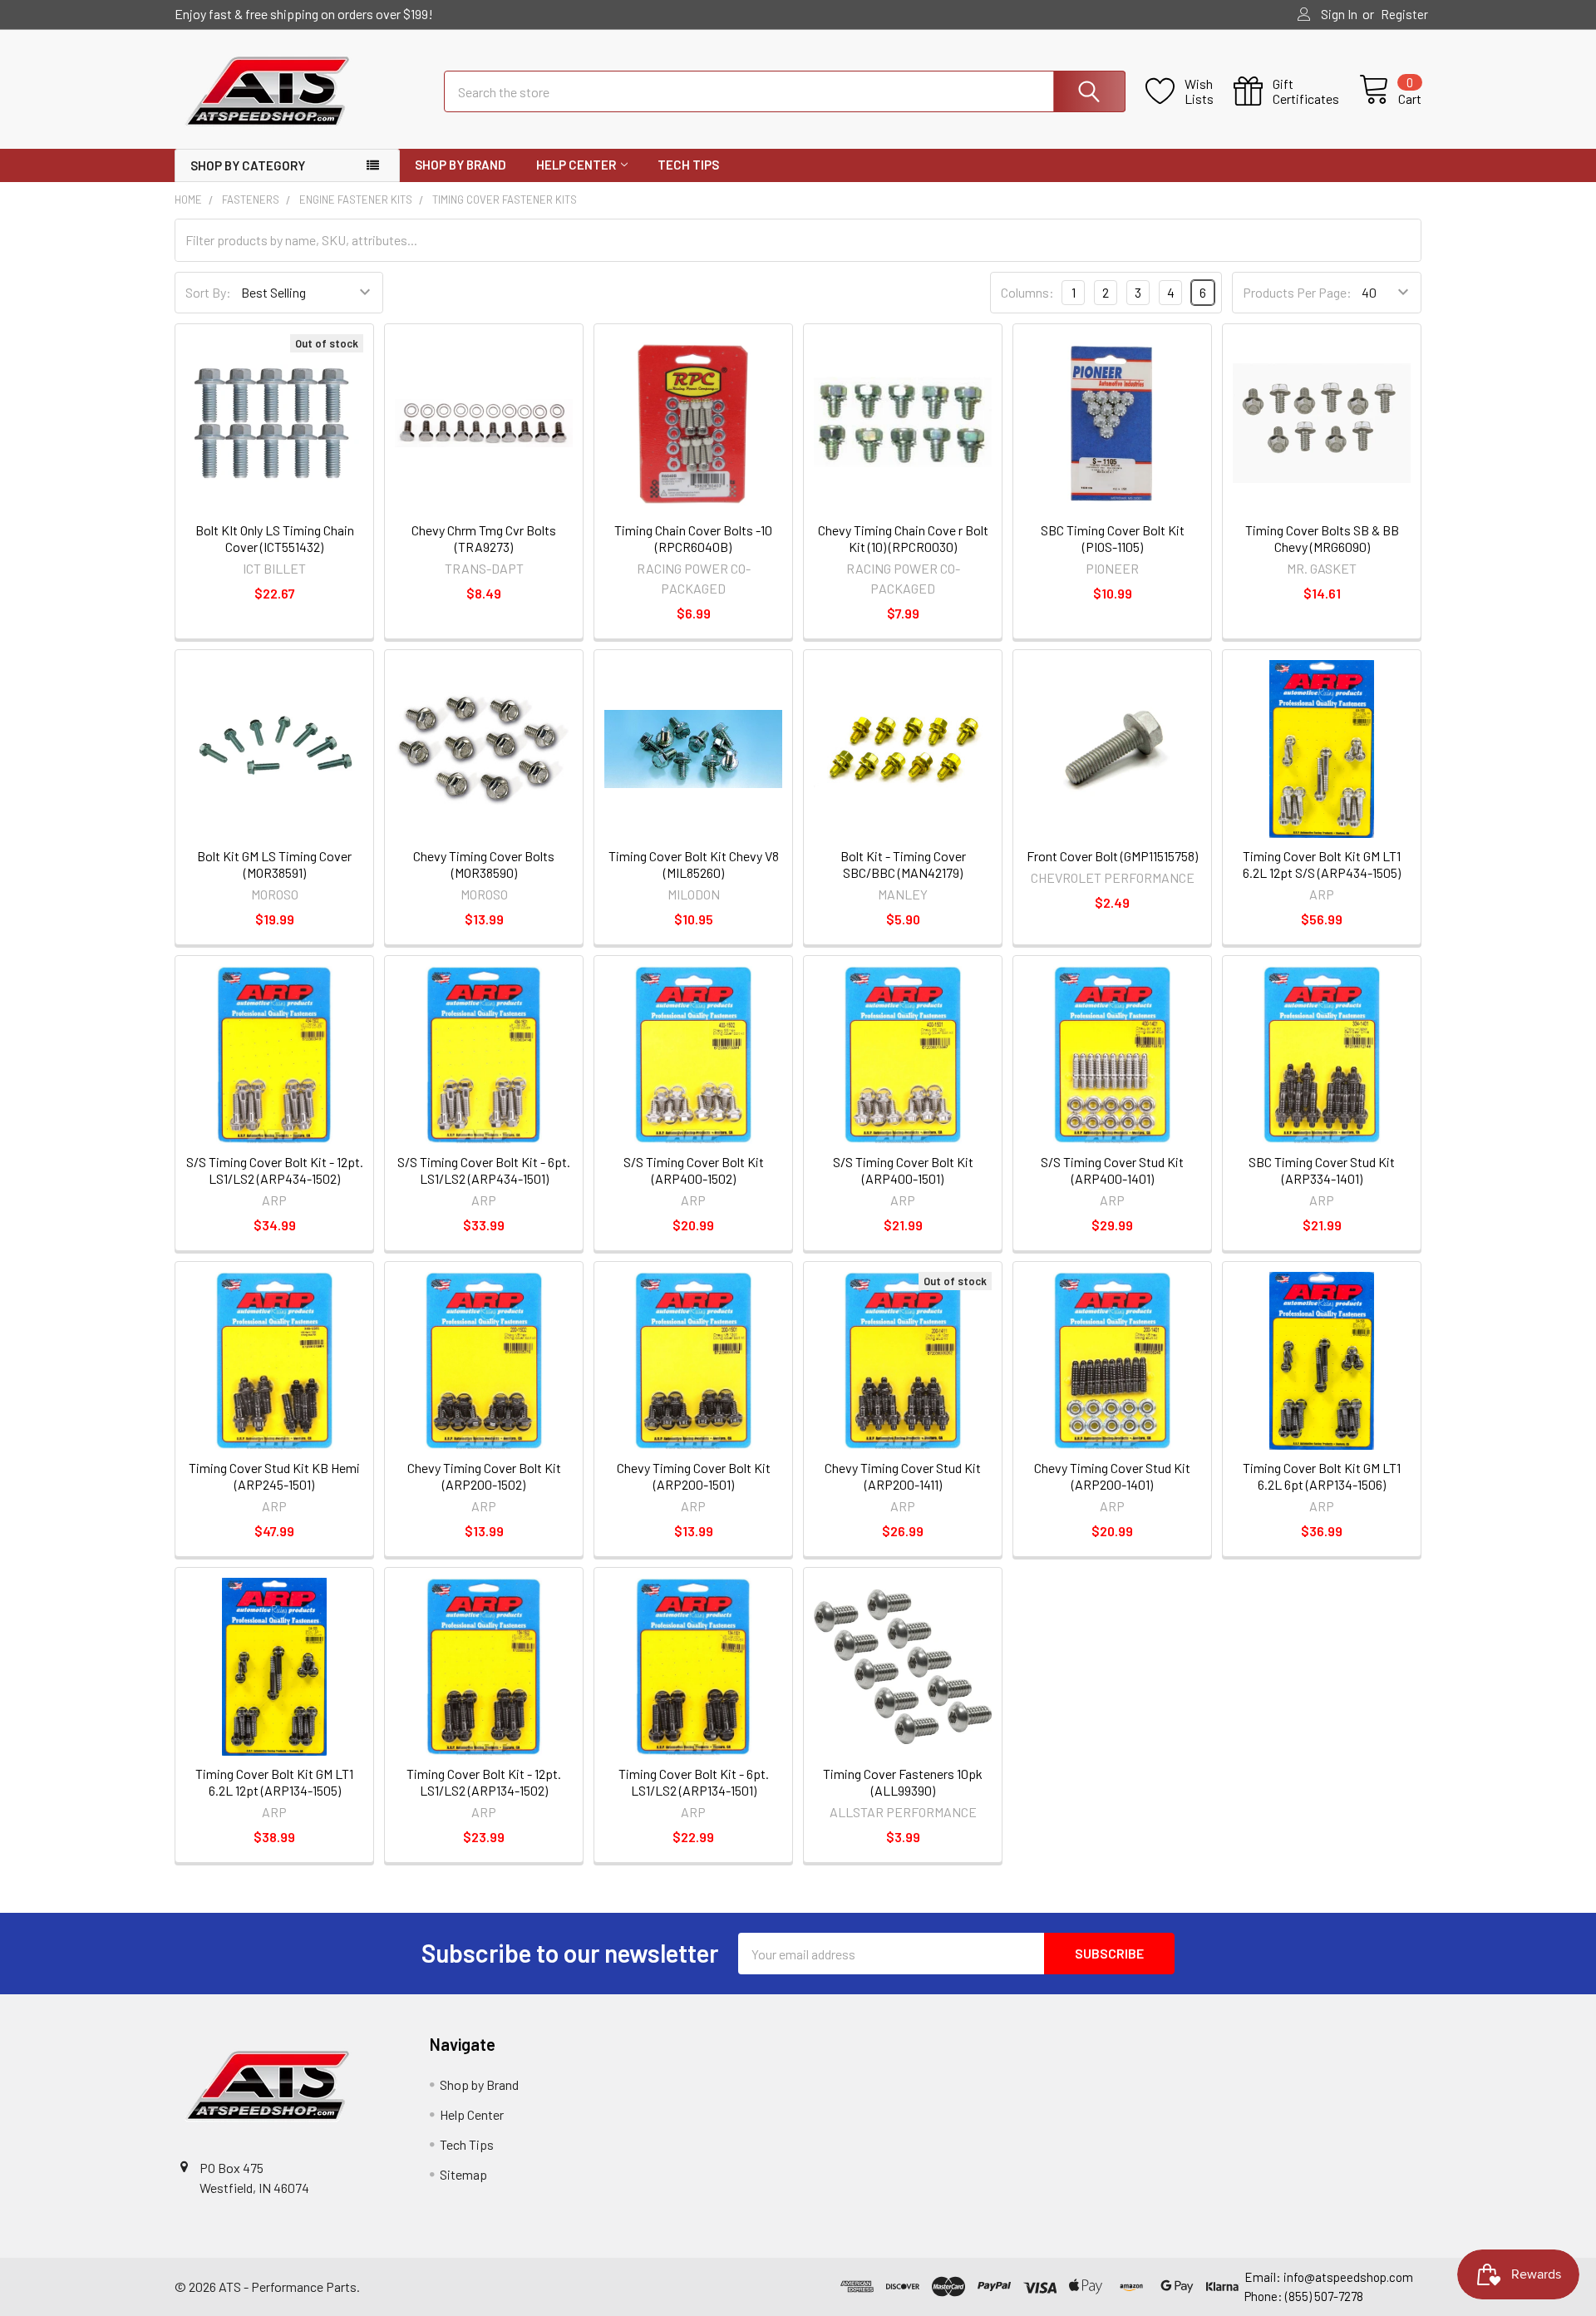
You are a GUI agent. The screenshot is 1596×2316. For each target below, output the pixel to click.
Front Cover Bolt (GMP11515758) (1112, 856)
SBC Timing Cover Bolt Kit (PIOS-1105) (1113, 538)
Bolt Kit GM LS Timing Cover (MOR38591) (274, 864)
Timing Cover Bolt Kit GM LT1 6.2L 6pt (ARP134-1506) (1322, 1476)
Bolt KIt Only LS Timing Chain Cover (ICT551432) (275, 538)
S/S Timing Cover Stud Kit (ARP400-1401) (1112, 1170)
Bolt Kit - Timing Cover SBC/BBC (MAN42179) (903, 864)
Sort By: (208, 292)
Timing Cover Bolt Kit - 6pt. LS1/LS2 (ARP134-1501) (694, 1782)
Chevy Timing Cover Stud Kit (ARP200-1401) (1112, 1476)
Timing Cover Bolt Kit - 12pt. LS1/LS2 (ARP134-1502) (484, 1782)
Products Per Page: (1297, 292)
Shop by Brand (461, 165)
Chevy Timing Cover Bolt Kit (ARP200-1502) (484, 1476)
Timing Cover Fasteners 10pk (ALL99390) (903, 1782)
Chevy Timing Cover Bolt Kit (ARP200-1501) (694, 1476)
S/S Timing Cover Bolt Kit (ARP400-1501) (903, 1170)
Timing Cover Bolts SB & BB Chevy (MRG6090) (1322, 538)
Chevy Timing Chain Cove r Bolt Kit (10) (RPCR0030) (903, 538)
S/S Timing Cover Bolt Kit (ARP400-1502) (694, 1170)
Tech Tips (688, 165)
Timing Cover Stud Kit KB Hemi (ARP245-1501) (274, 1476)
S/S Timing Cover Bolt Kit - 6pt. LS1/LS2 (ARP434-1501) (484, 1170)
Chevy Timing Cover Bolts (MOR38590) (484, 864)
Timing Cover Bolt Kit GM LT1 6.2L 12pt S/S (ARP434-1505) (1322, 864)
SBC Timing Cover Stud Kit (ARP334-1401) (1322, 1170)
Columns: (1027, 292)
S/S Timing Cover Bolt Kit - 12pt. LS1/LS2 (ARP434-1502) (275, 1170)
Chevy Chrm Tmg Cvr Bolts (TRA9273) (484, 538)
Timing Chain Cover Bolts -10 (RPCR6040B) (693, 538)
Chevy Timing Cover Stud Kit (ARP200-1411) (903, 1476)
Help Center (576, 165)
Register (1404, 14)
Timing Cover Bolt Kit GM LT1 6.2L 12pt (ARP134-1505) (274, 1782)
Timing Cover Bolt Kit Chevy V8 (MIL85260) (694, 864)
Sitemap (463, 2174)
